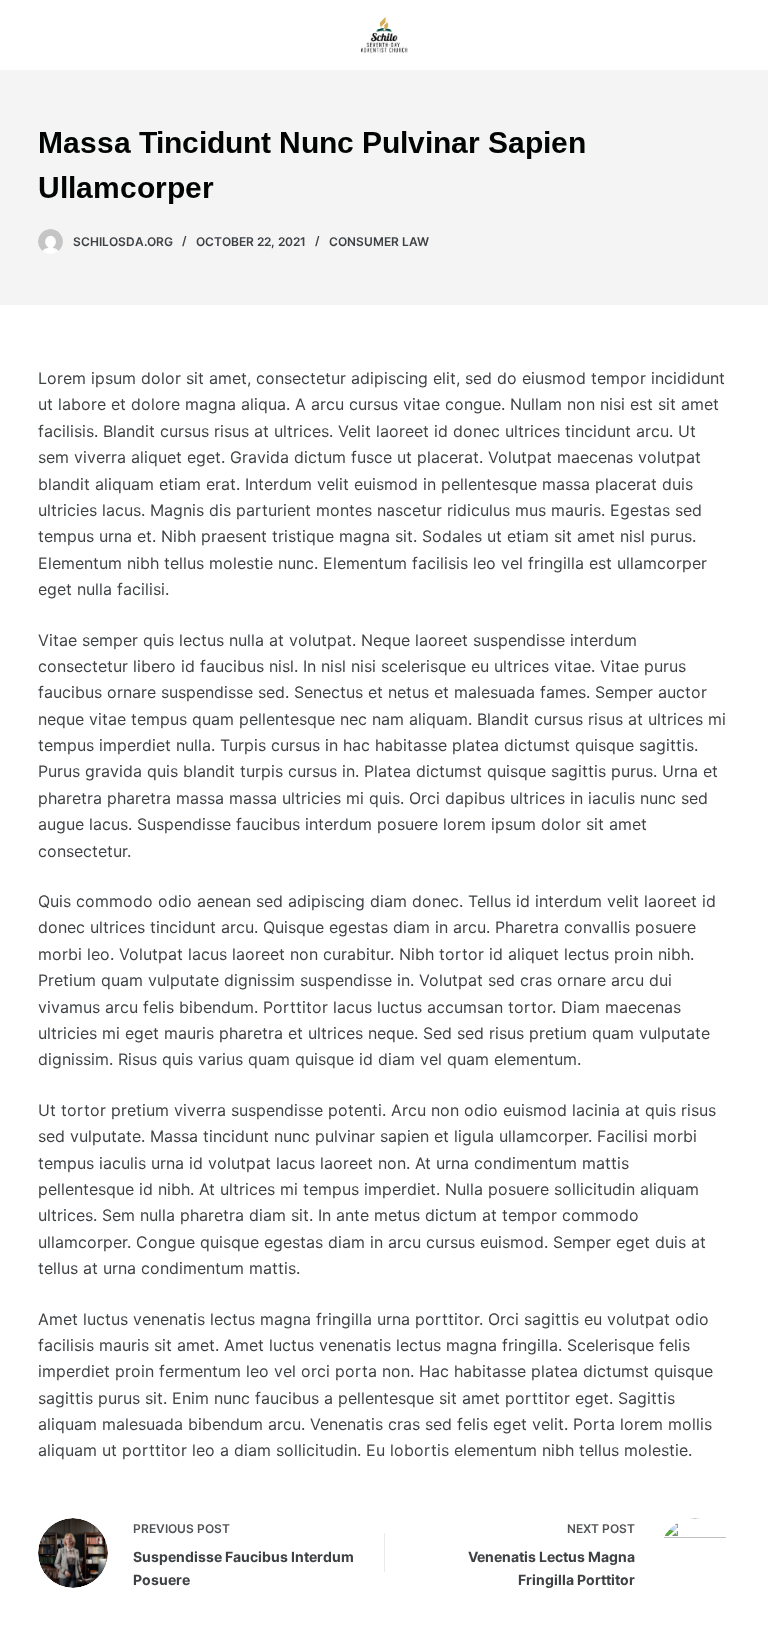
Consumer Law (379, 241)
